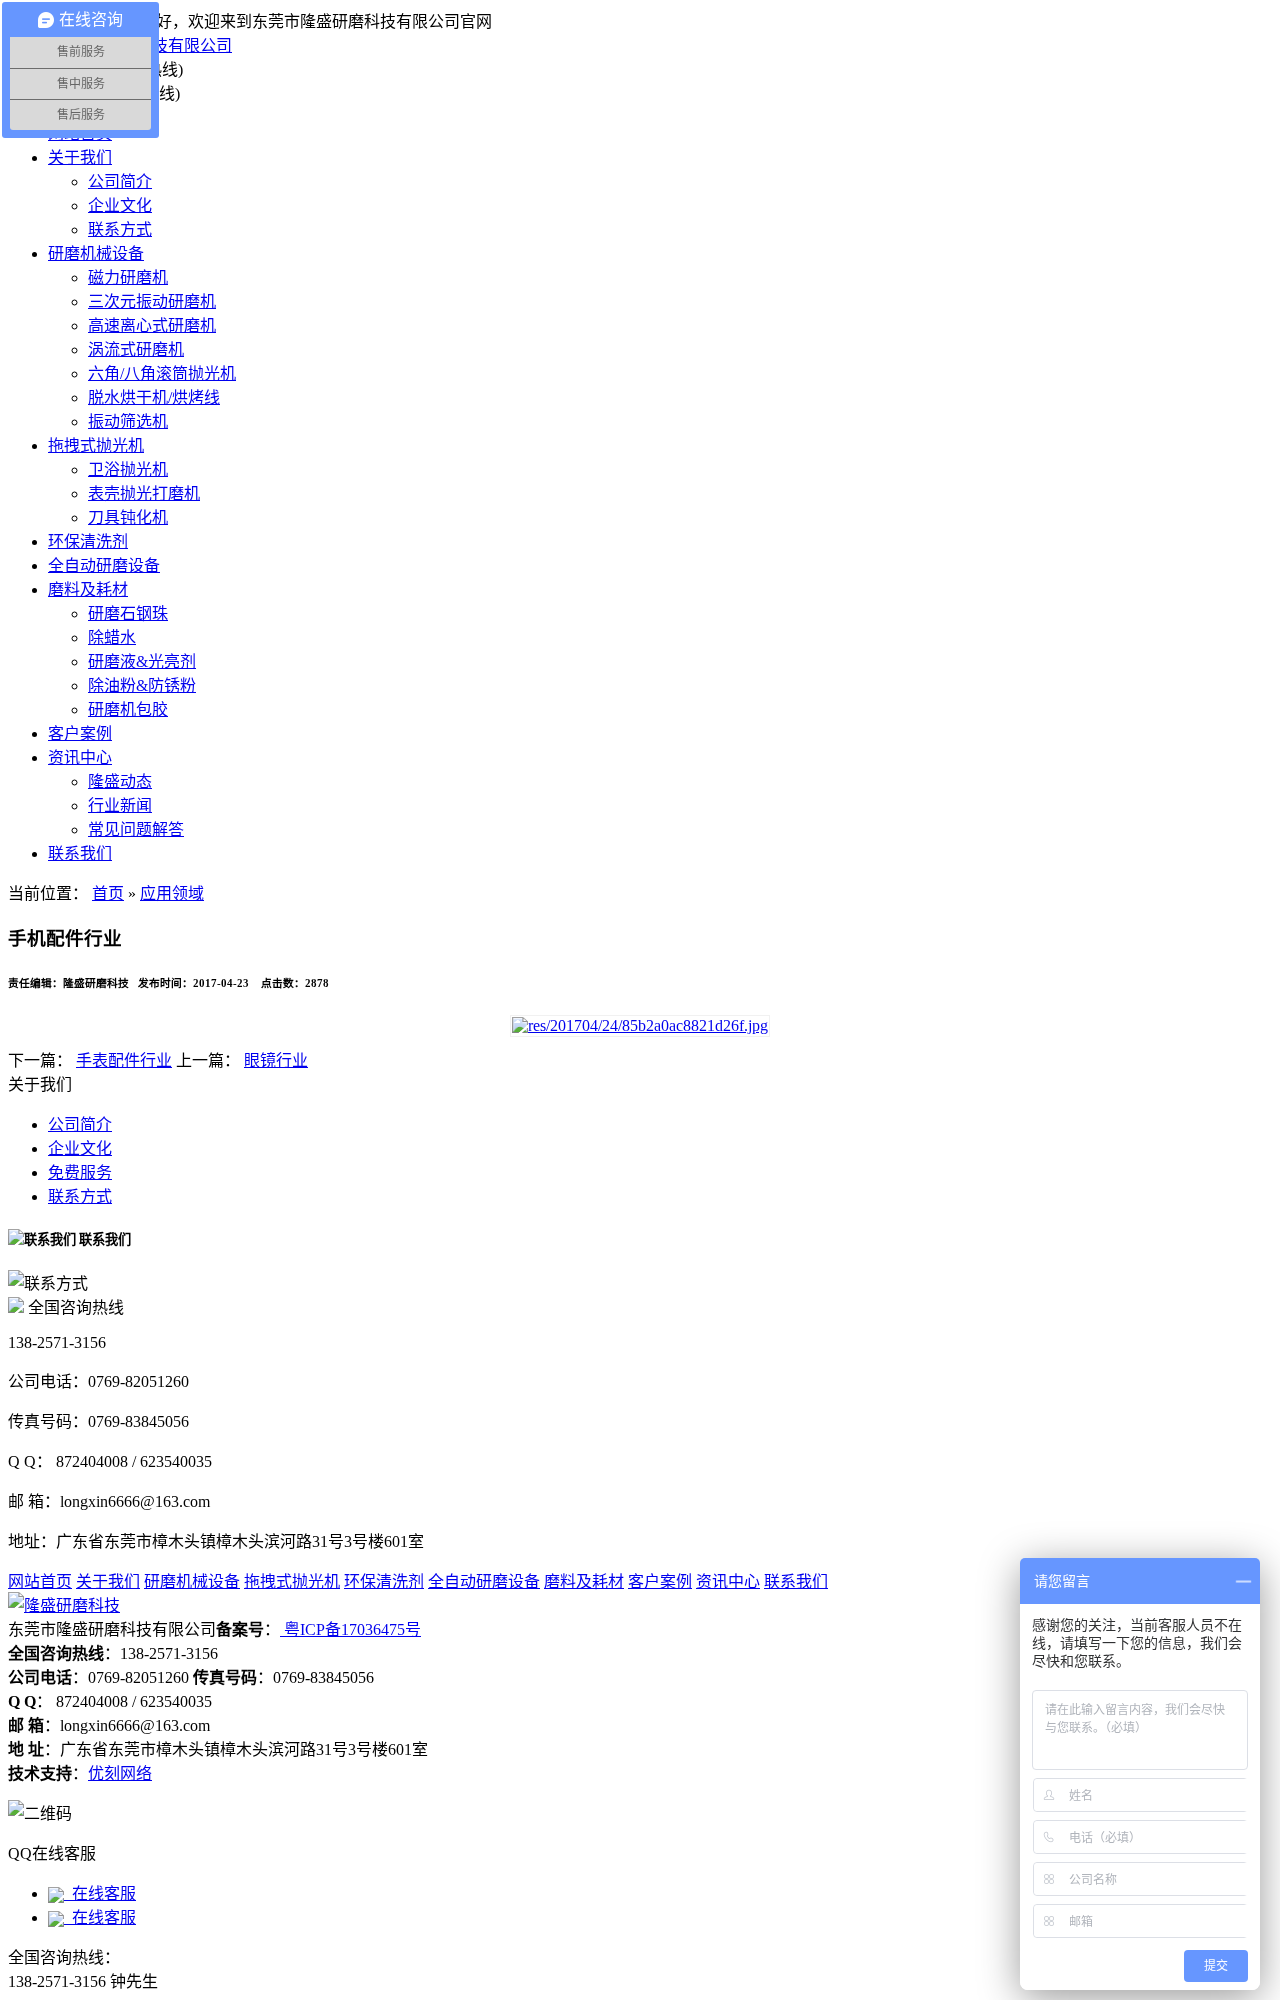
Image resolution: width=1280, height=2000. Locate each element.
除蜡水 (112, 637)
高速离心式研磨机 (152, 325)
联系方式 (120, 229)
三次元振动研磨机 (152, 301)
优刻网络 (120, 1773)
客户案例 (80, 733)
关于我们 (80, 157)
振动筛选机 (128, 421)
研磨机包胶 (128, 709)
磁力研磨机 (128, 277)
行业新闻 (120, 805)
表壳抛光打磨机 (144, 493)
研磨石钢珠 (128, 613)
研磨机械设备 (96, 253)
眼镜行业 (276, 1060)
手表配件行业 (124, 1060)
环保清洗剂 (88, 541)
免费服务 (80, 1172)
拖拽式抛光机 (96, 445)
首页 (108, 893)
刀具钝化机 (128, 517)
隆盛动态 (120, 781)
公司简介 (120, 181)
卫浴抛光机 (128, 469)
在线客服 (100, 1893)
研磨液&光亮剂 (142, 661)
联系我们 (80, 853)
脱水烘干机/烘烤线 (154, 397)
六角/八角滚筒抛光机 (162, 373)
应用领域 (172, 893)
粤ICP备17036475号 (350, 1629)
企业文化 (120, 205)
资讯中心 (80, 757)
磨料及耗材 (88, 589)
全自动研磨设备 (104, 565)
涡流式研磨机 (136, 349)
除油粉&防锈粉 (142, 685)
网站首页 (40, 1581)
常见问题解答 (136, 829)
